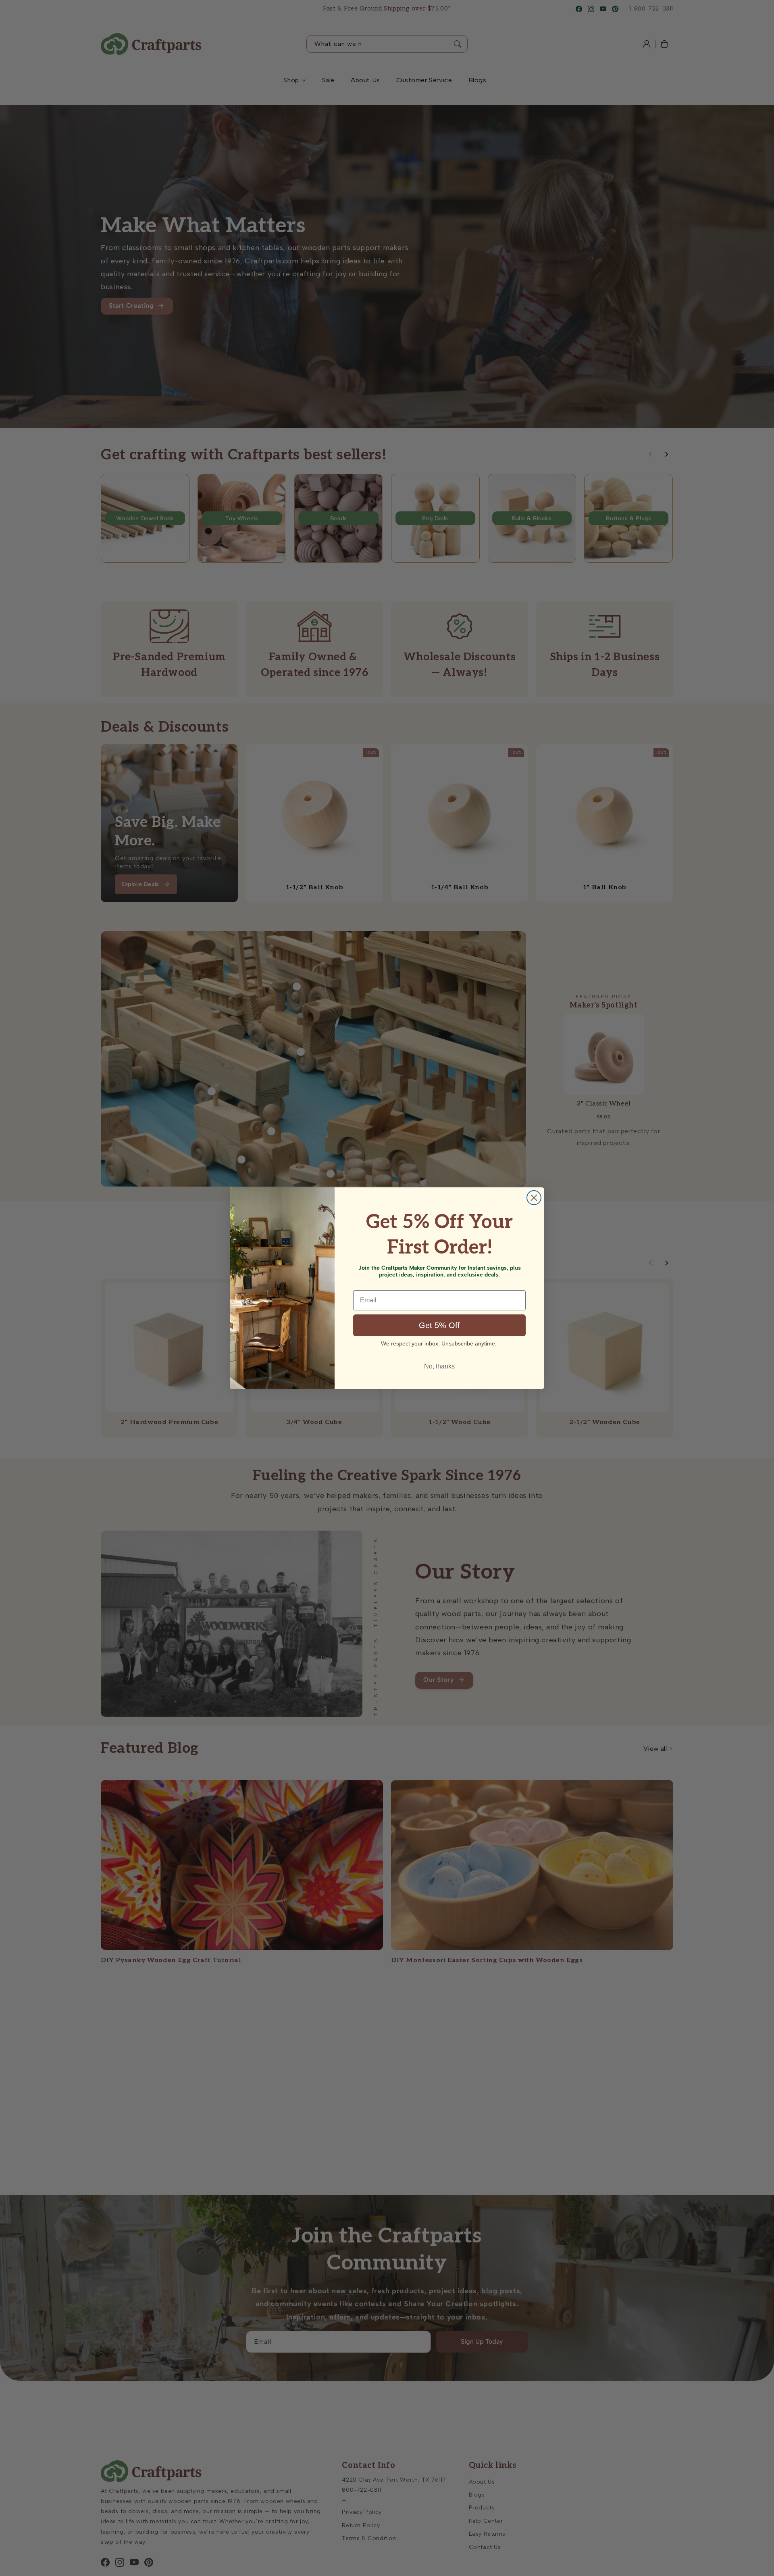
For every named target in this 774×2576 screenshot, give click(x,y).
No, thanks (439, 1366)
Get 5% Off (439, 1325)
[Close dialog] (534, 1198)
